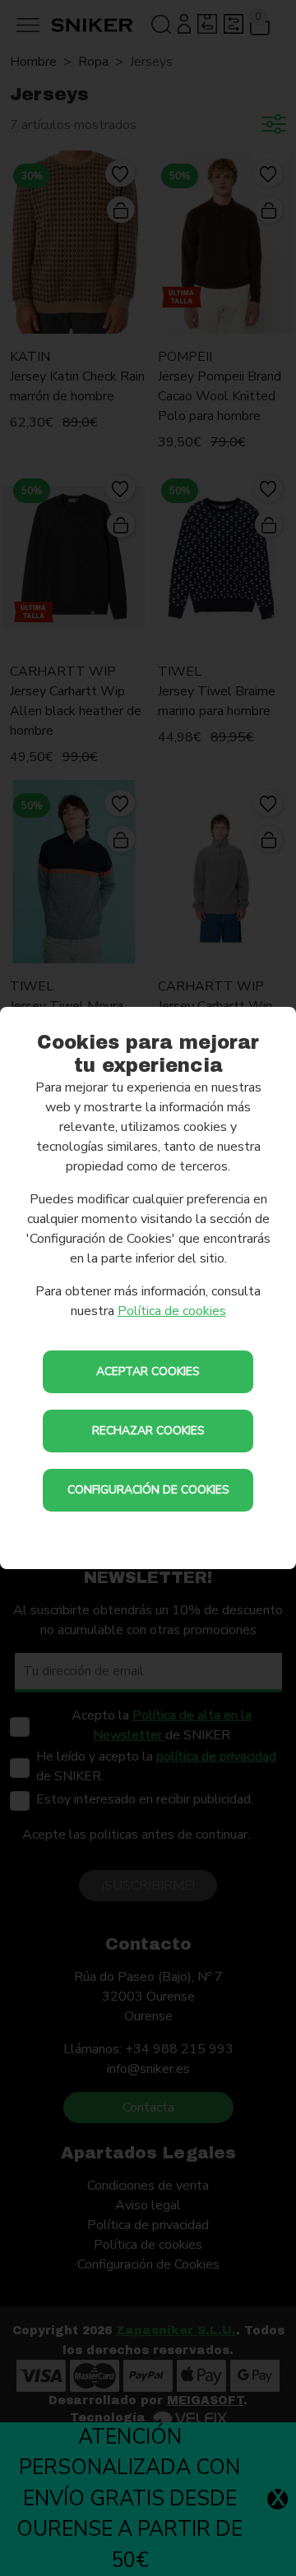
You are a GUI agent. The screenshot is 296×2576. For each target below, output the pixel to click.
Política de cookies (172, 1311)
